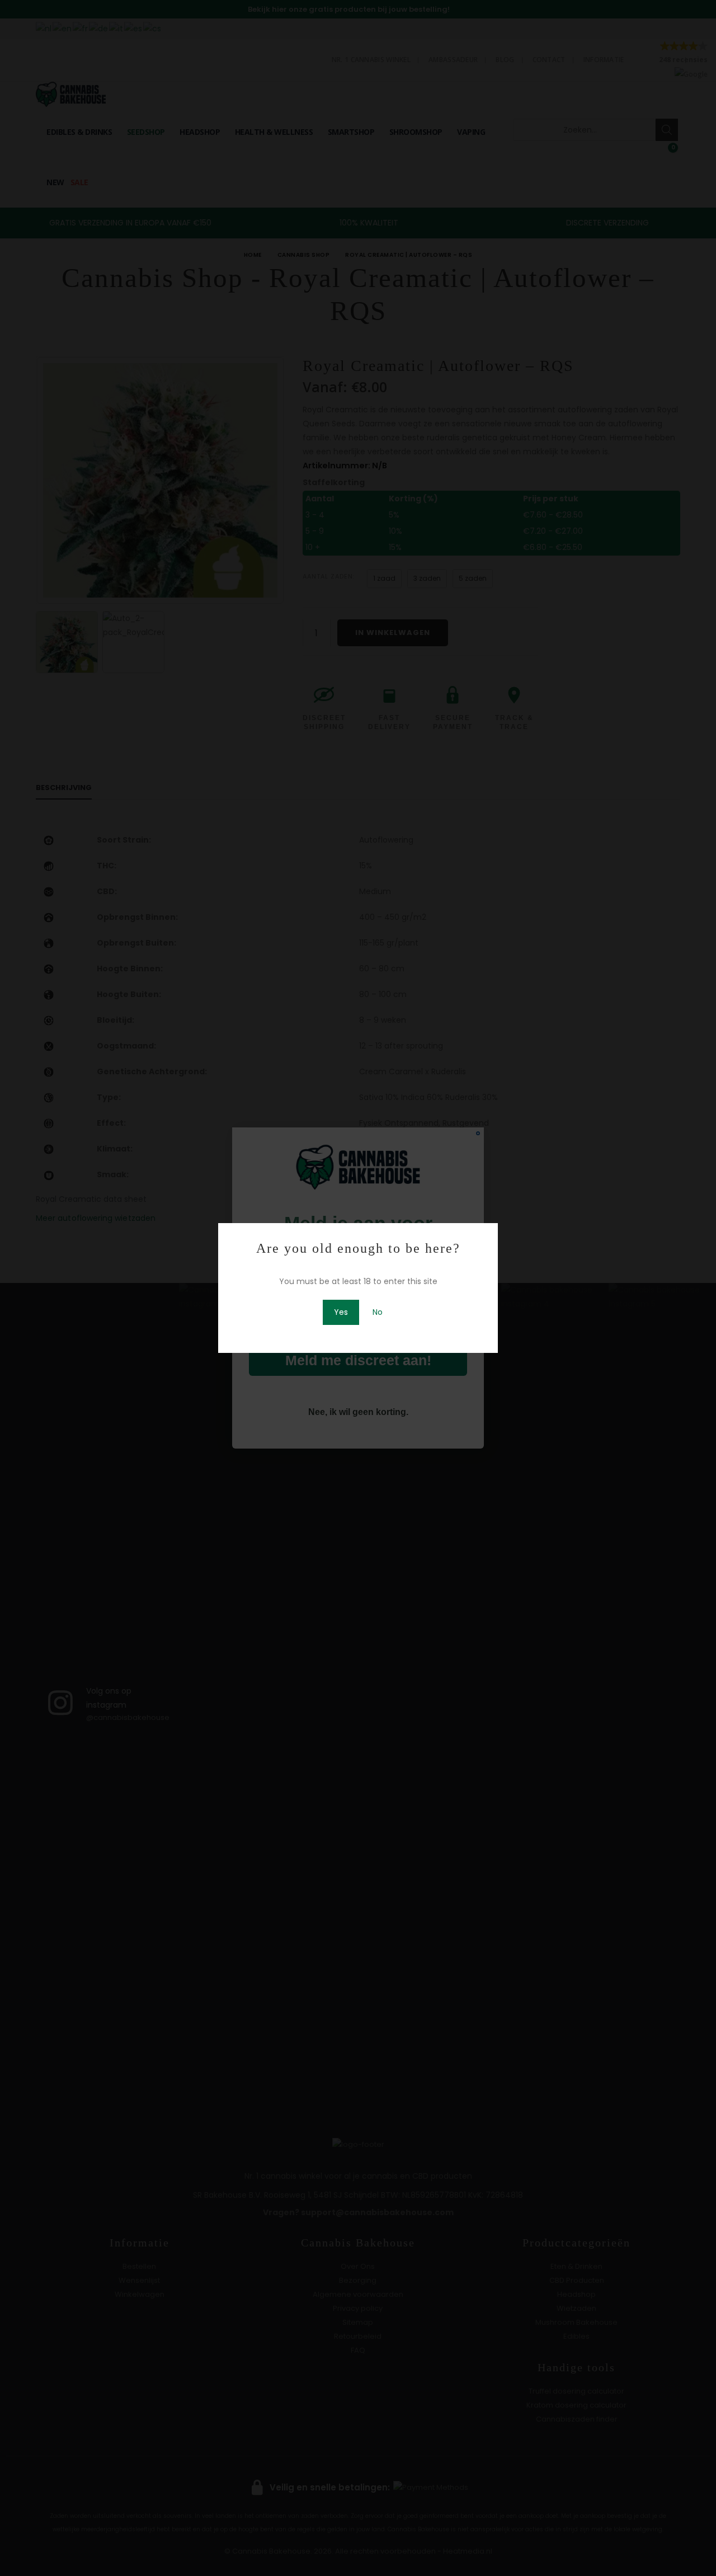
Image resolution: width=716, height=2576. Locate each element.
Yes (341, 1312)
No (378, 1312)
